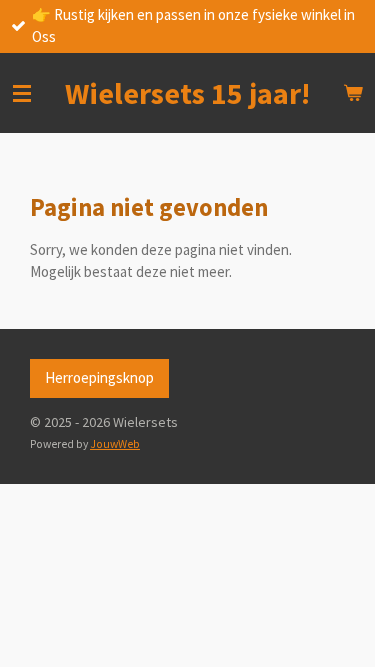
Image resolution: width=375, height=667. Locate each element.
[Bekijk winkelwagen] (353, 93)
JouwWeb (115, 444)
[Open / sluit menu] (22, 93)
